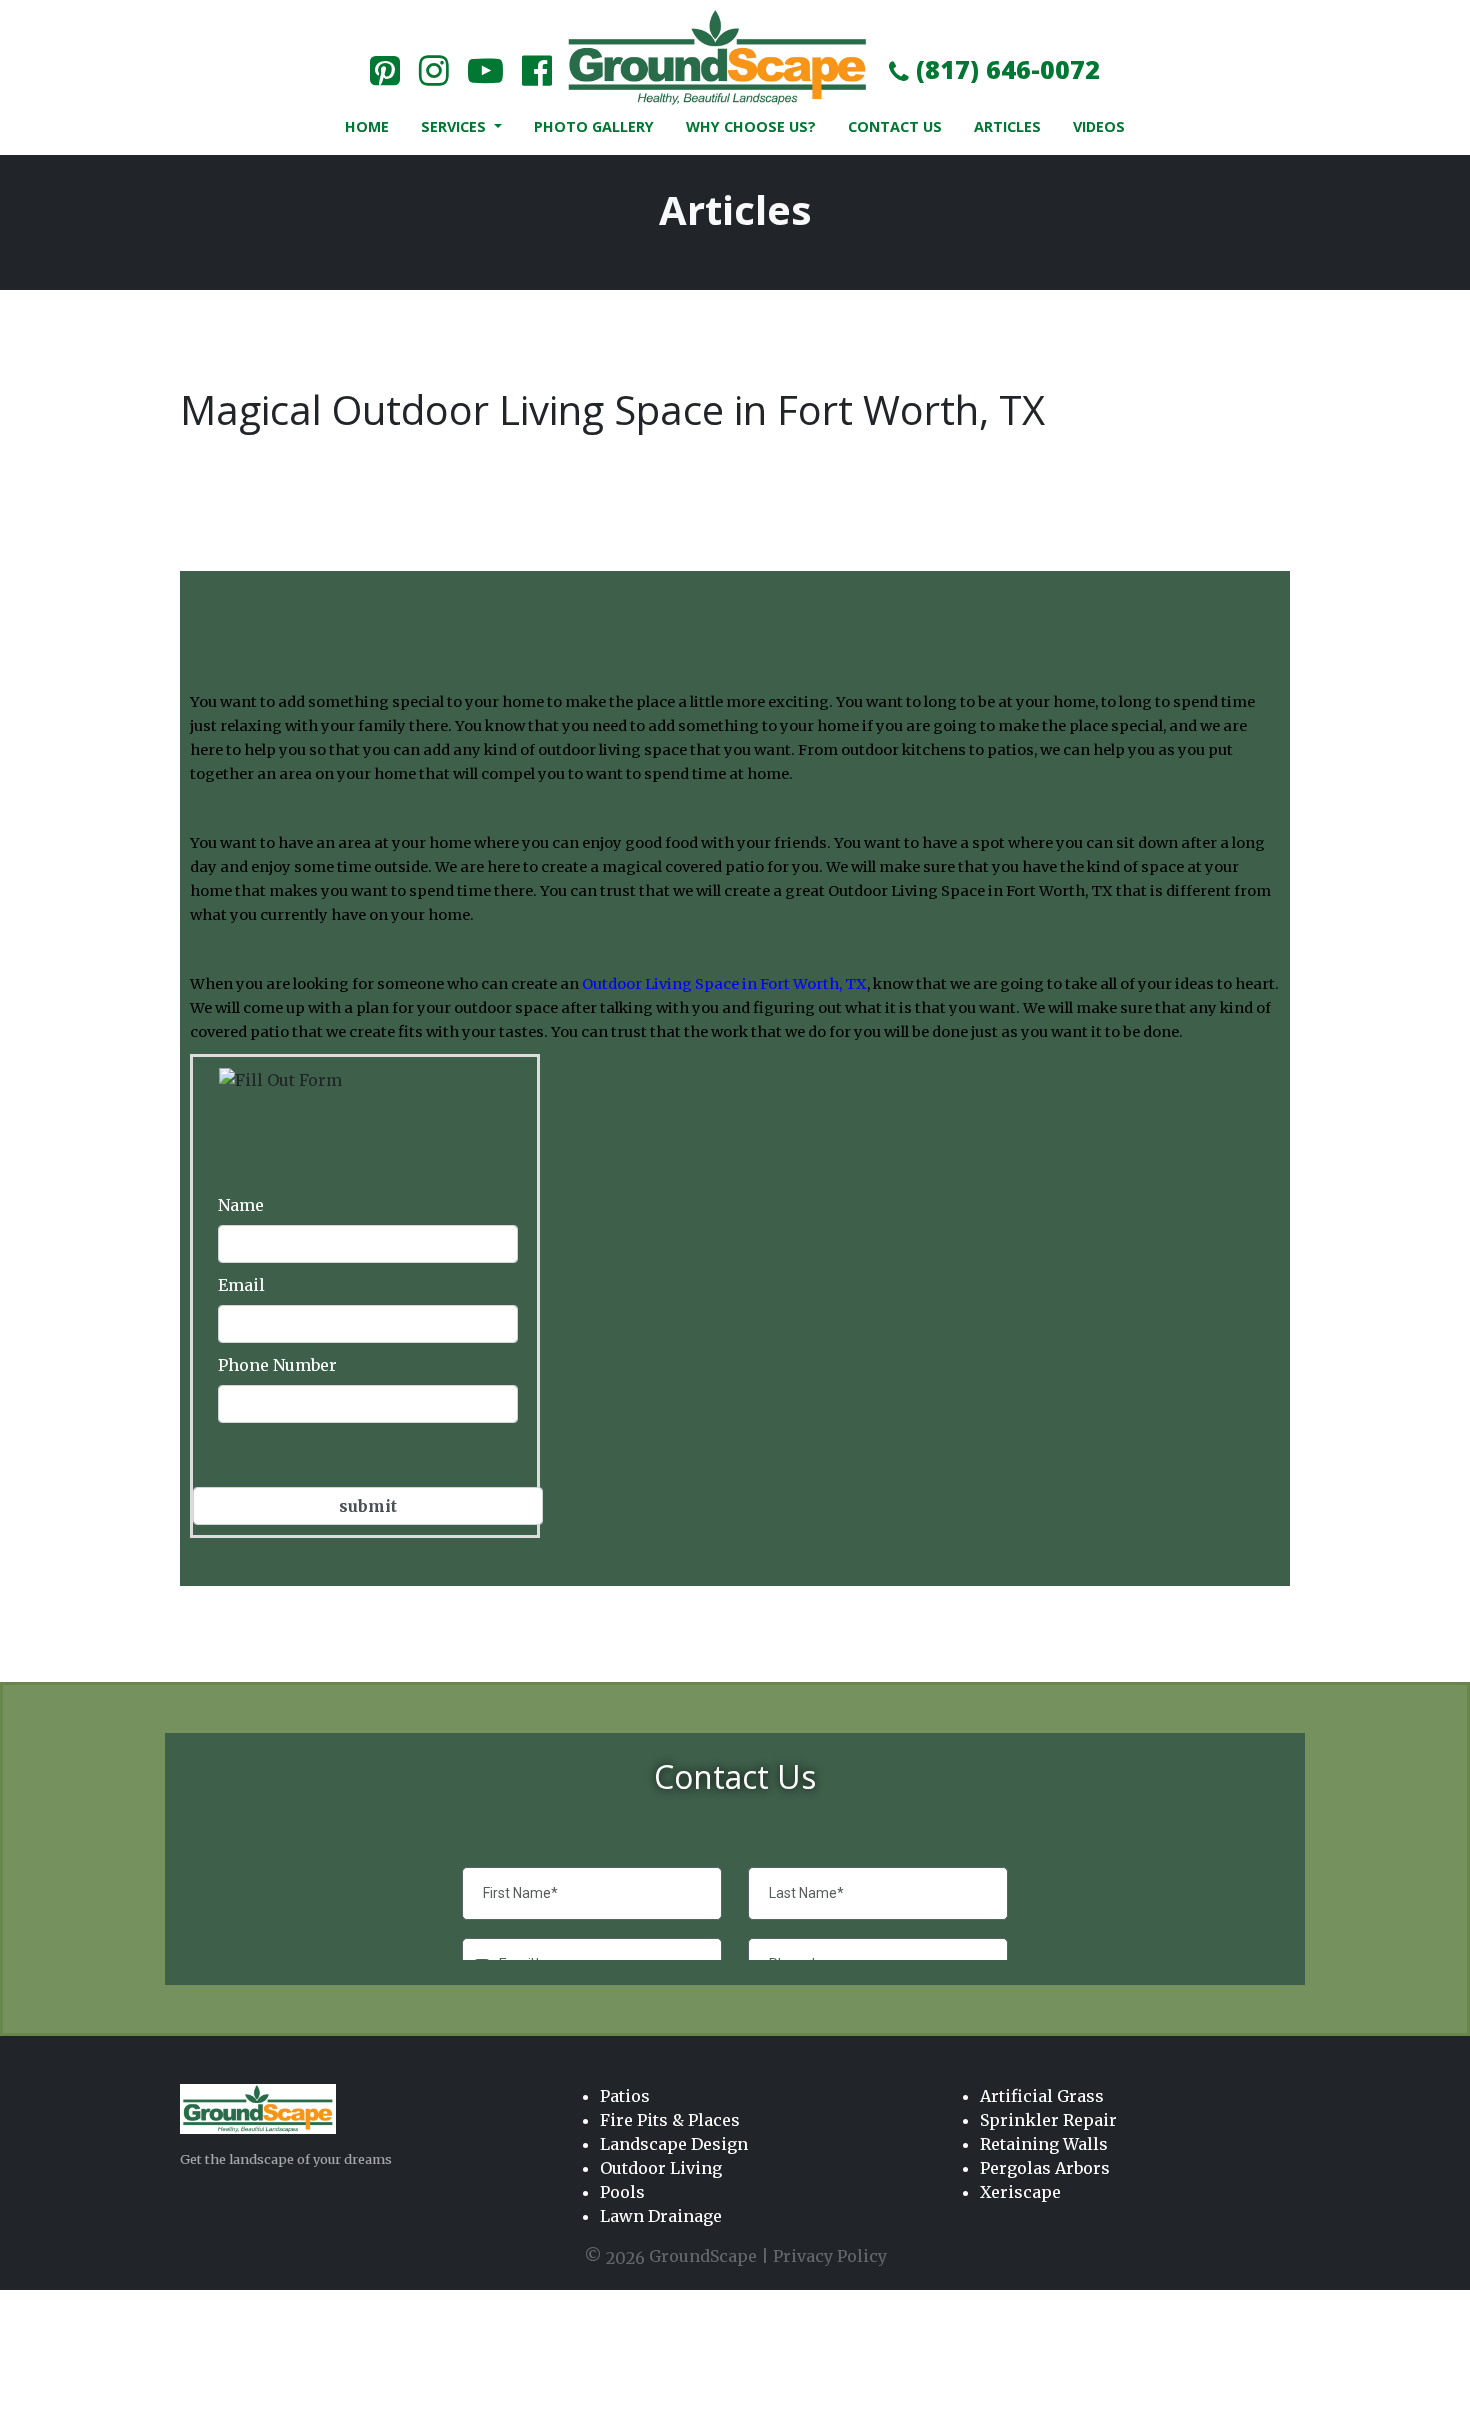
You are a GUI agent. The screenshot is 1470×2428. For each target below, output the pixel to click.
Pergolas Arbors (1045, 2168)
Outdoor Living (661, 2168)
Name (241, 1205)
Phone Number (277, 1365)
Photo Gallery (594, 126)
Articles (1007, 126)
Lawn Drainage (661, 2216)
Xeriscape (1020, 2192)
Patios (625, 2096)
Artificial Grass (1042, 2096)
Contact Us (895, 126)
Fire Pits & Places (670, 2120)
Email (241, 1285)
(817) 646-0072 (1004, 69)
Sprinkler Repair (1048, 2120)
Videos (1099, 126)
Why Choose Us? (751, 126)
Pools (622, 2192)
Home (367, 126)
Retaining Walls (1044, 2144)
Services (455, 126)
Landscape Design (674, 2144)
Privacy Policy (830, 2256)
